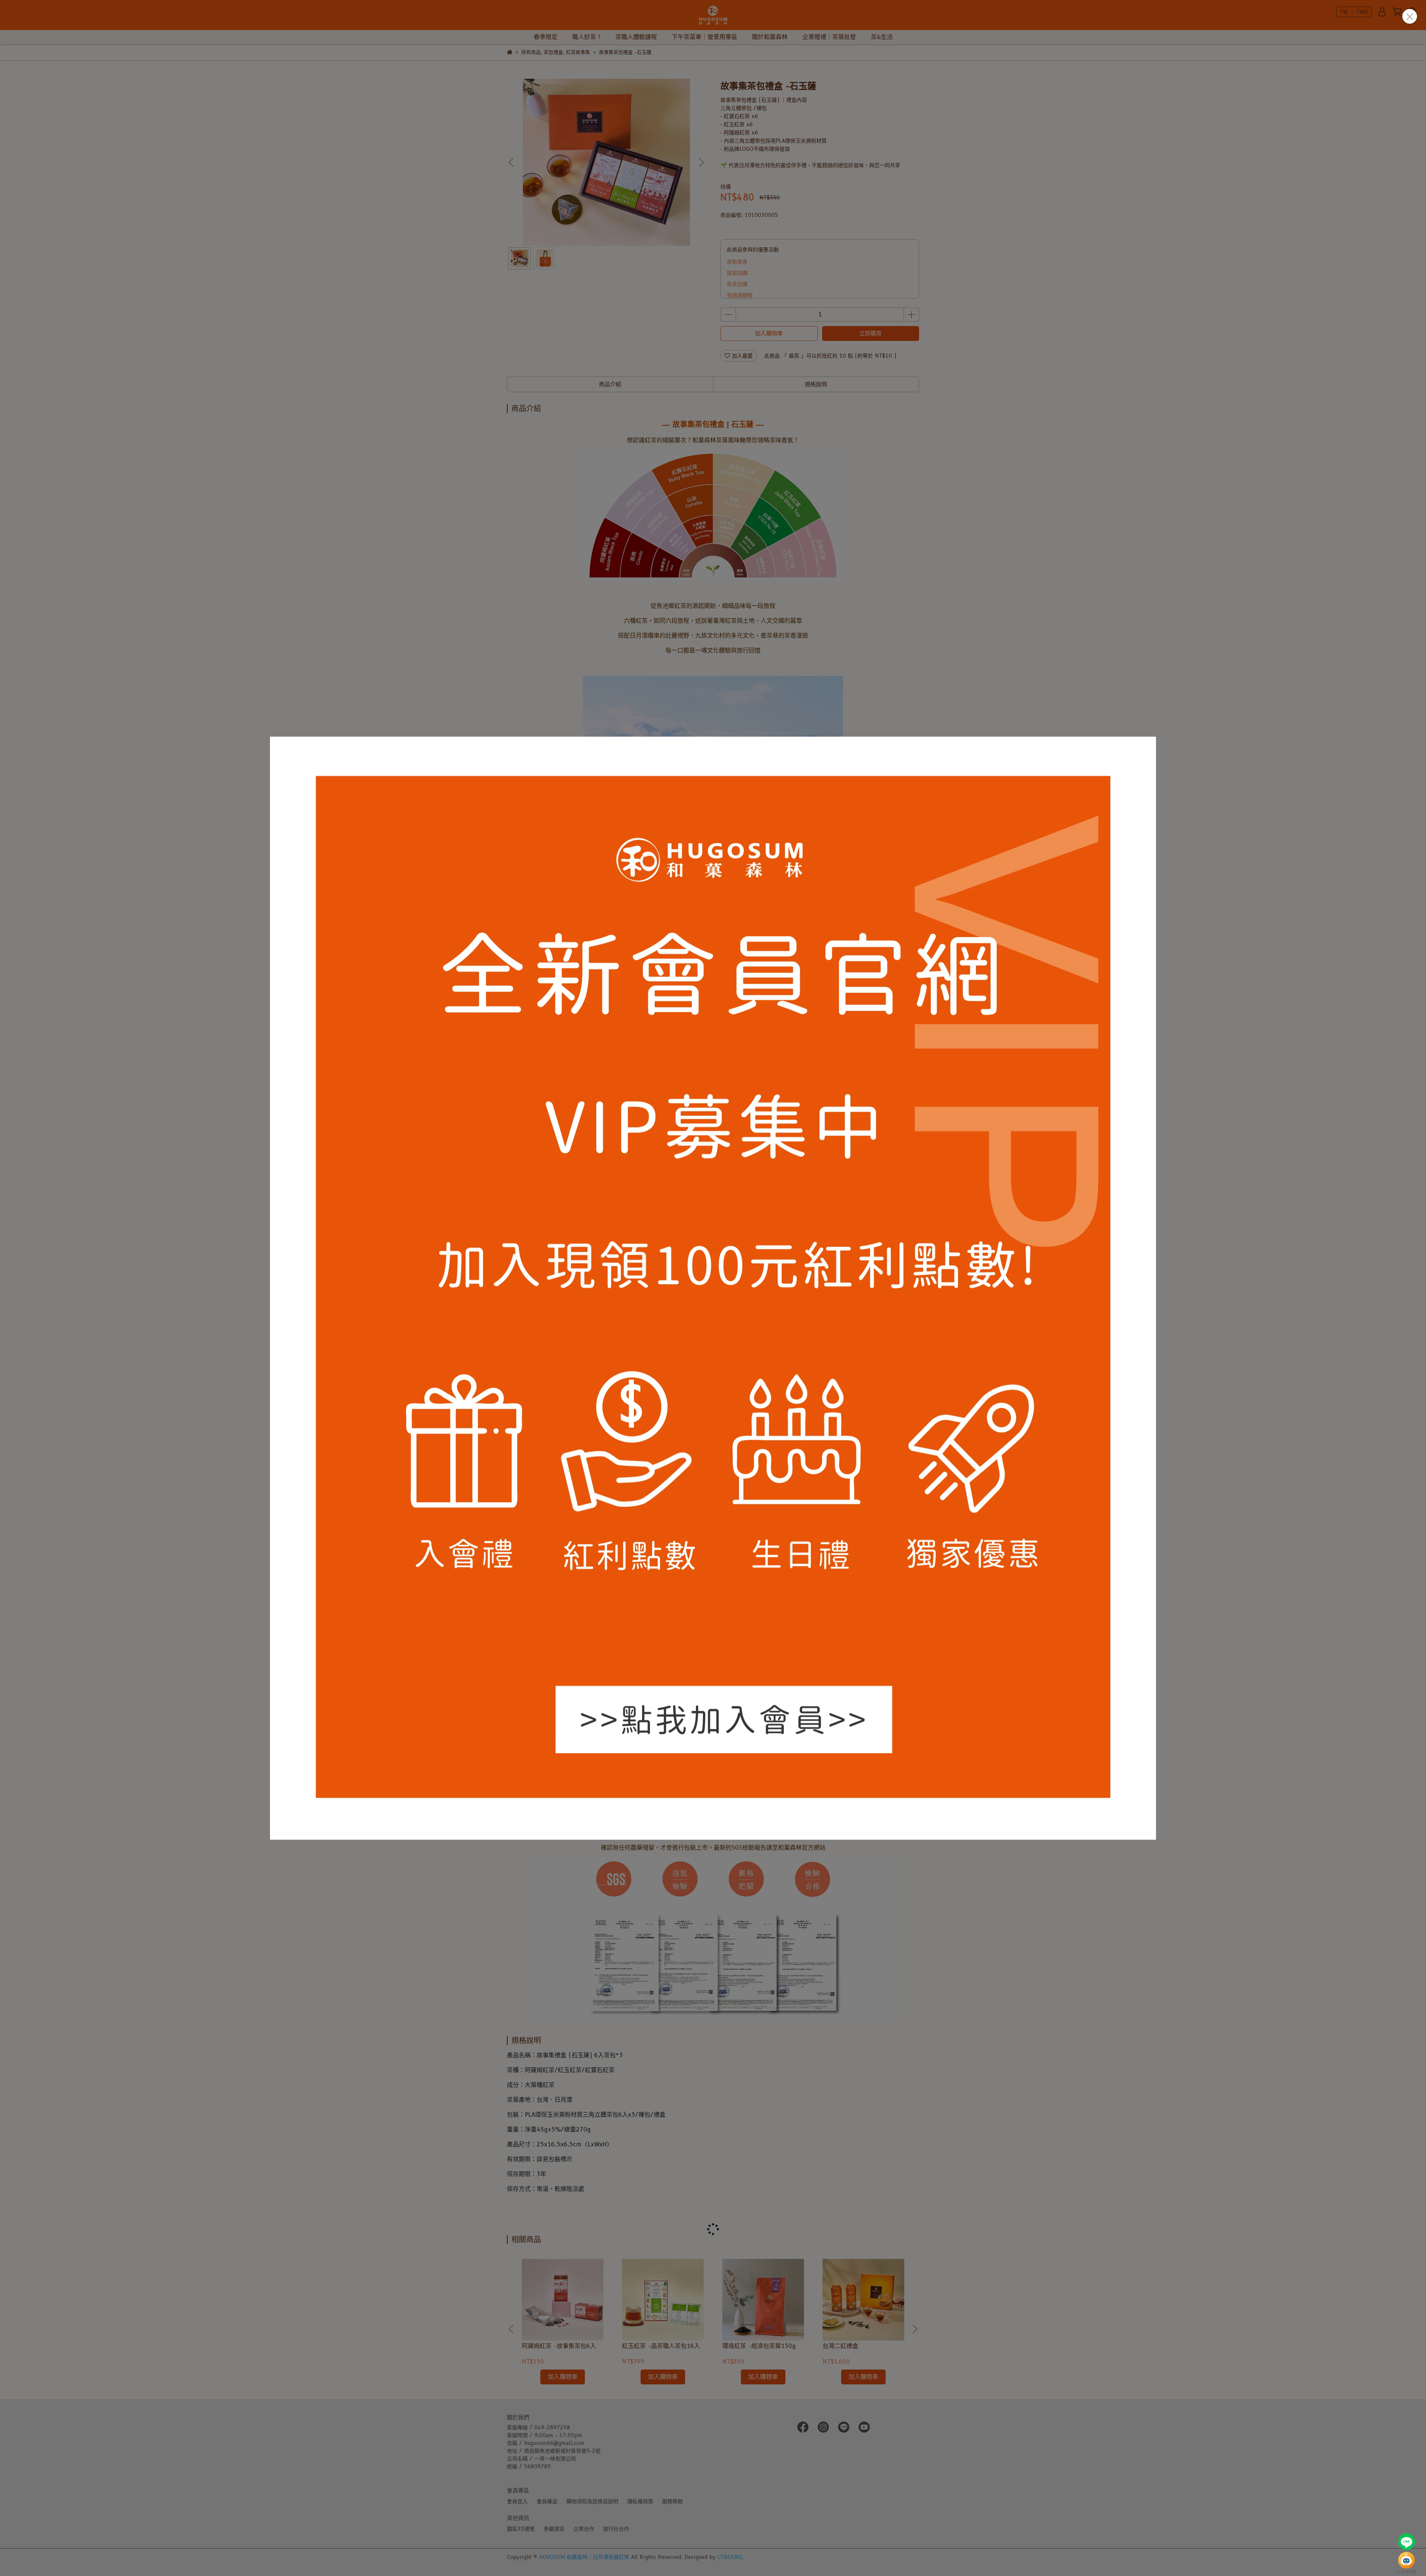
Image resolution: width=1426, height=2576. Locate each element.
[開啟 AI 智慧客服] (1407, 2560)
